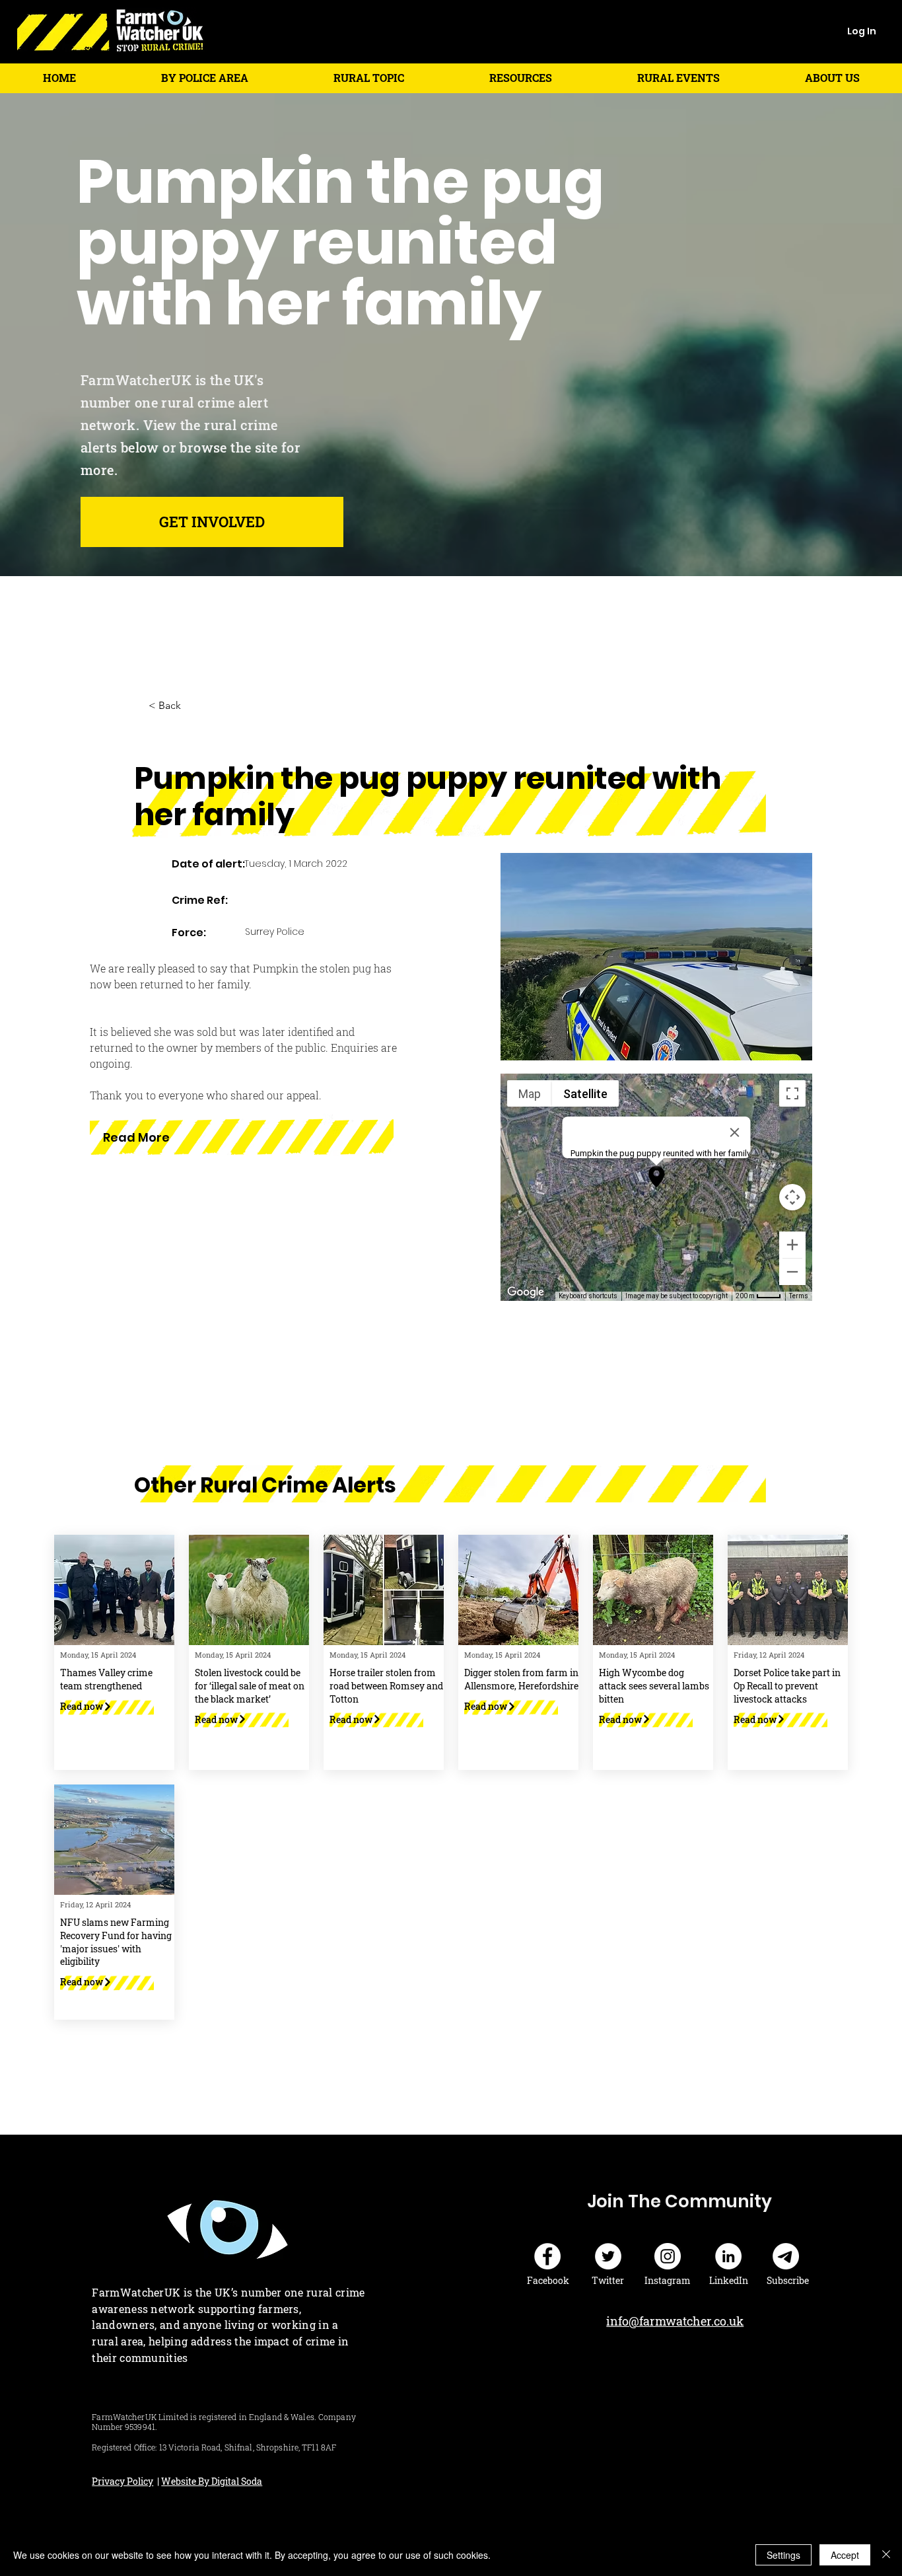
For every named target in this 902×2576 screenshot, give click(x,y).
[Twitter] (608, 2256)
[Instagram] (668, 2256)
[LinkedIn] (728, 2256)
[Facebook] (547, 2256)
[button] (204, 78)
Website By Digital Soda (212, 2481)
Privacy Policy (122, 2481)
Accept (845, 2555)
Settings (783, 2555)
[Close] (886, 2555)
